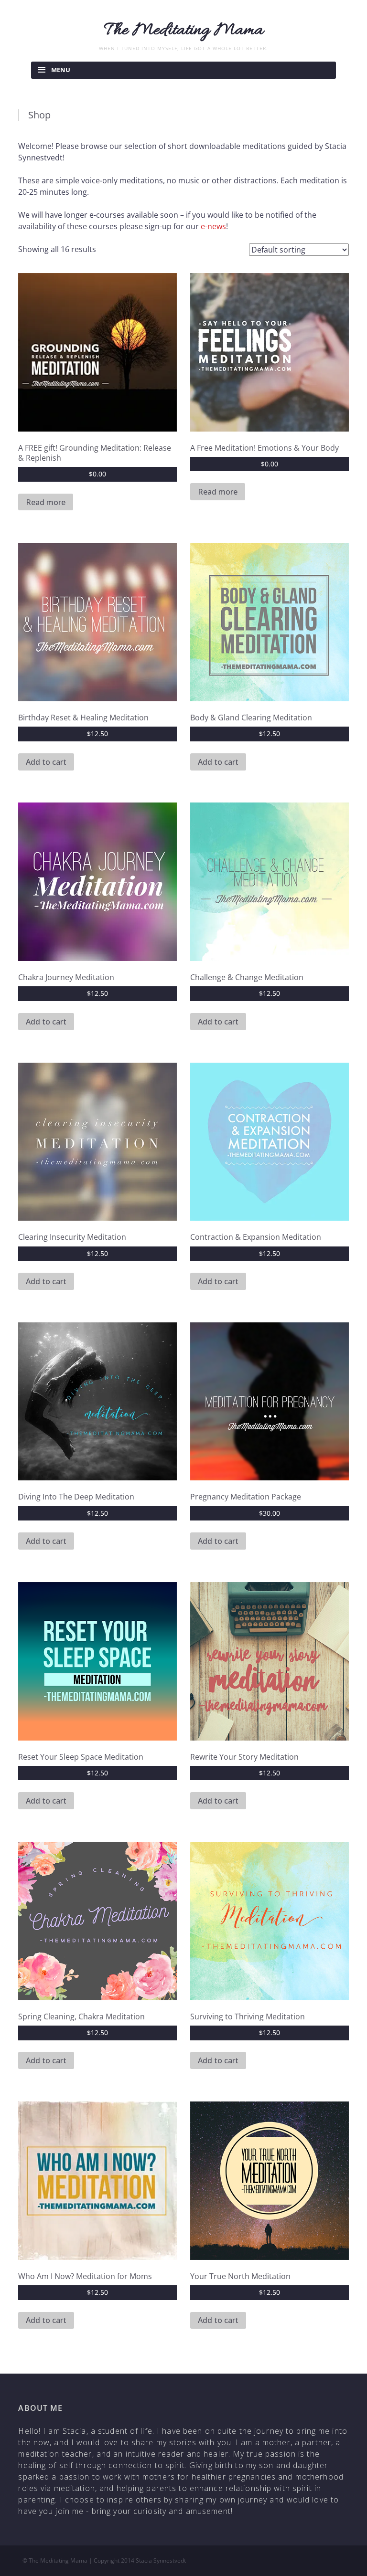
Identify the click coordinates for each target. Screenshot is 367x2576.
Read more (46, 502)
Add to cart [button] (46, 762)
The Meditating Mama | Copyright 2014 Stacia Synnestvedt (107, 2560)
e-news (213, 226)
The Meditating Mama (184, 31)
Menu (61, 70)
